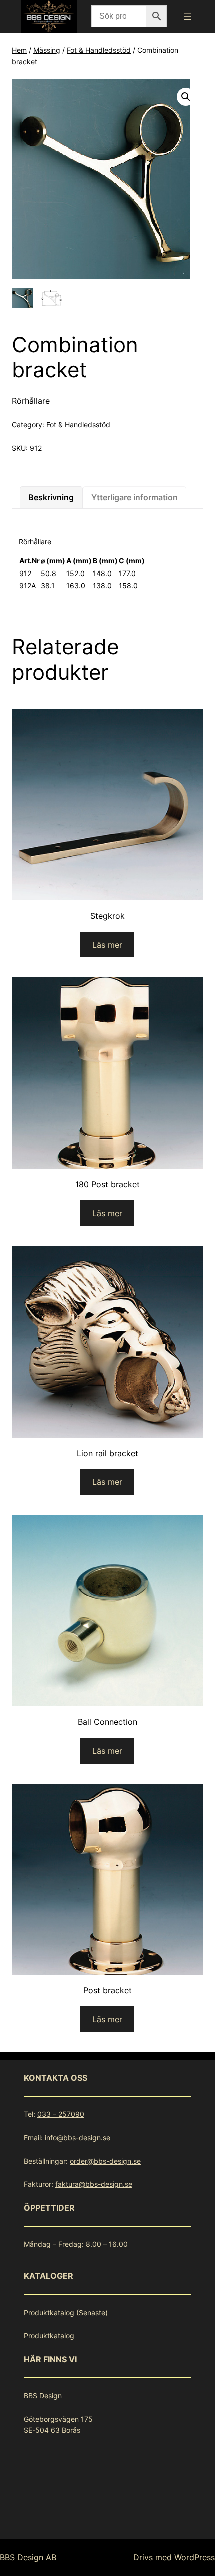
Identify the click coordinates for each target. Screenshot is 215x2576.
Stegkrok (108, 916)
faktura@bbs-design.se (94, 2184)
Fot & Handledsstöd (99, 50)
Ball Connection (108, 1722)
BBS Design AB (28, 2557)
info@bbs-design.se (78, 2137)
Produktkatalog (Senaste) (66, 2312)
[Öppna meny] (187, 16)
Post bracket (108, 1990)
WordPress (195, 2557)
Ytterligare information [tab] (135, 497)
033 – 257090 (61, 2114)
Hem (19, 50)
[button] (186, 97)
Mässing (47, 50)
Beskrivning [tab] (51, 497)
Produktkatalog (49, 2335)
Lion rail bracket (108, 1453)
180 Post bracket (108, 1184)
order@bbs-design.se (105, 2161)
